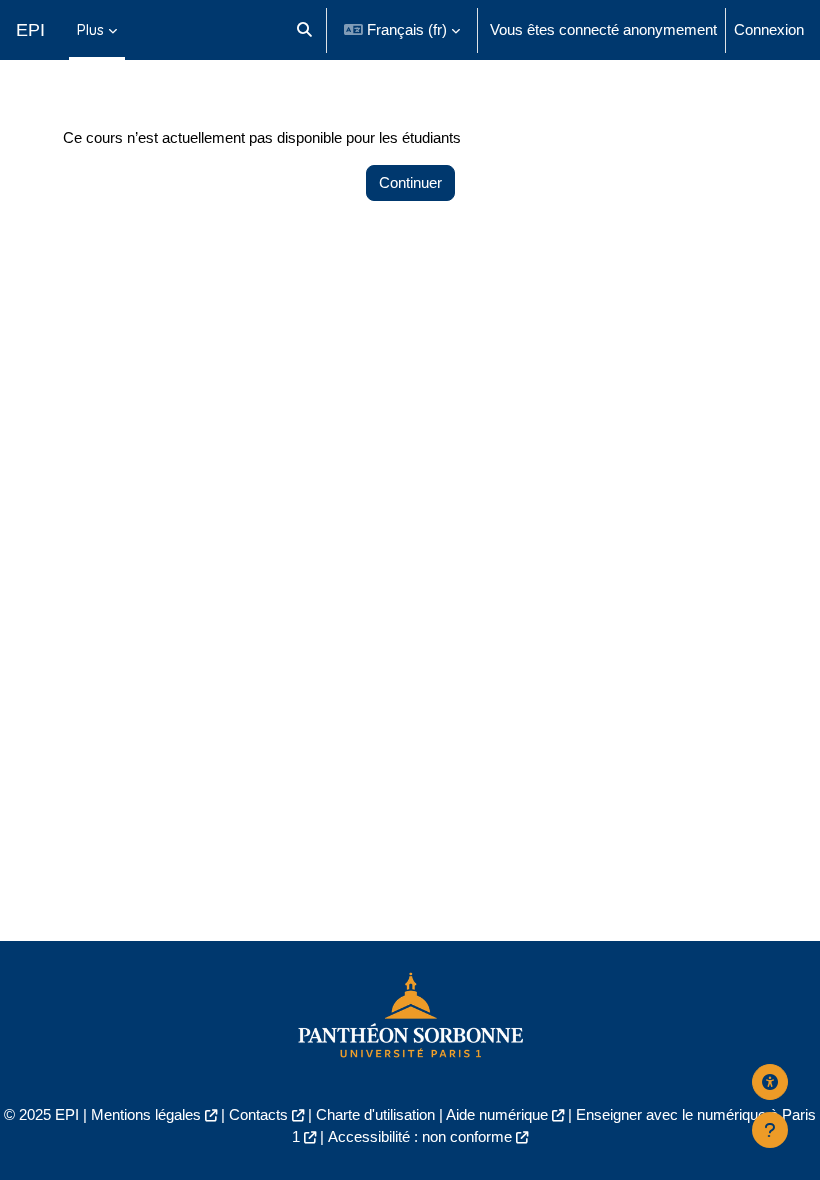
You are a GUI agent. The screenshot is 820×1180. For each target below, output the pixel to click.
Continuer (410, 183)
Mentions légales (146, 1115)
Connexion (769, 30)
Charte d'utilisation (375, 1115)
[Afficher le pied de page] (770, 1130)
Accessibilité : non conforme (420, 1137)
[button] (304, 30)
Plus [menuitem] (90, 29)
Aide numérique (497, 1115)
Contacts (258, 1115)
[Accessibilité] (770, 1082)
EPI (30, 30)
